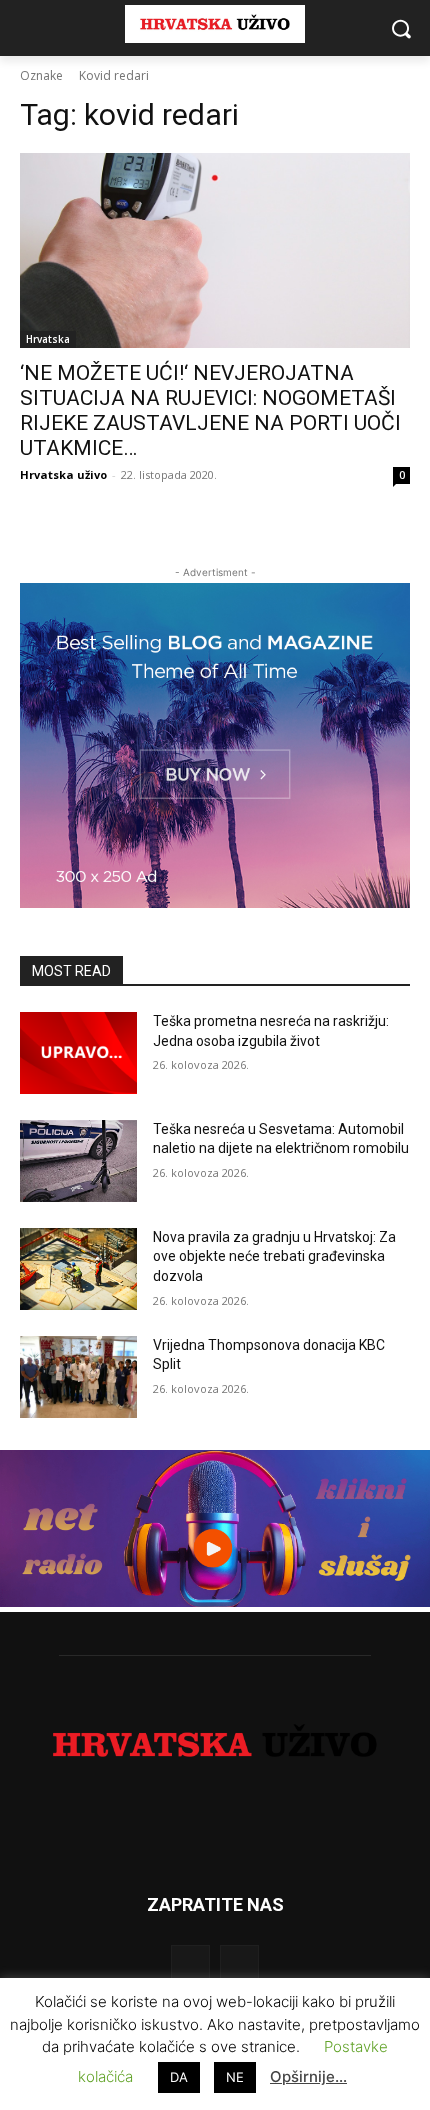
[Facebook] (190, 1964)
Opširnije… (308, 2076)
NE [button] (235, 2077)
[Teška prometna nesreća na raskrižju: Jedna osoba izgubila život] (78, 1053)
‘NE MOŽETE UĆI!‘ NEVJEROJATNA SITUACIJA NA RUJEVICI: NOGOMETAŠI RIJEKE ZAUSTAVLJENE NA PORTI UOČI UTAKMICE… (210, 410)
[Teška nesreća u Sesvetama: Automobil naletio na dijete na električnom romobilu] (78, 1161)
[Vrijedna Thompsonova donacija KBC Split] (78, 1377)
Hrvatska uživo (63, 474)
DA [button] (179, 2077)
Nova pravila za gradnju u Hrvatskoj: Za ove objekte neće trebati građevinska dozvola (274, 1256)
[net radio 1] (215, 1601)
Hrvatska (48, 339)
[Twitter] (239, 1964)
